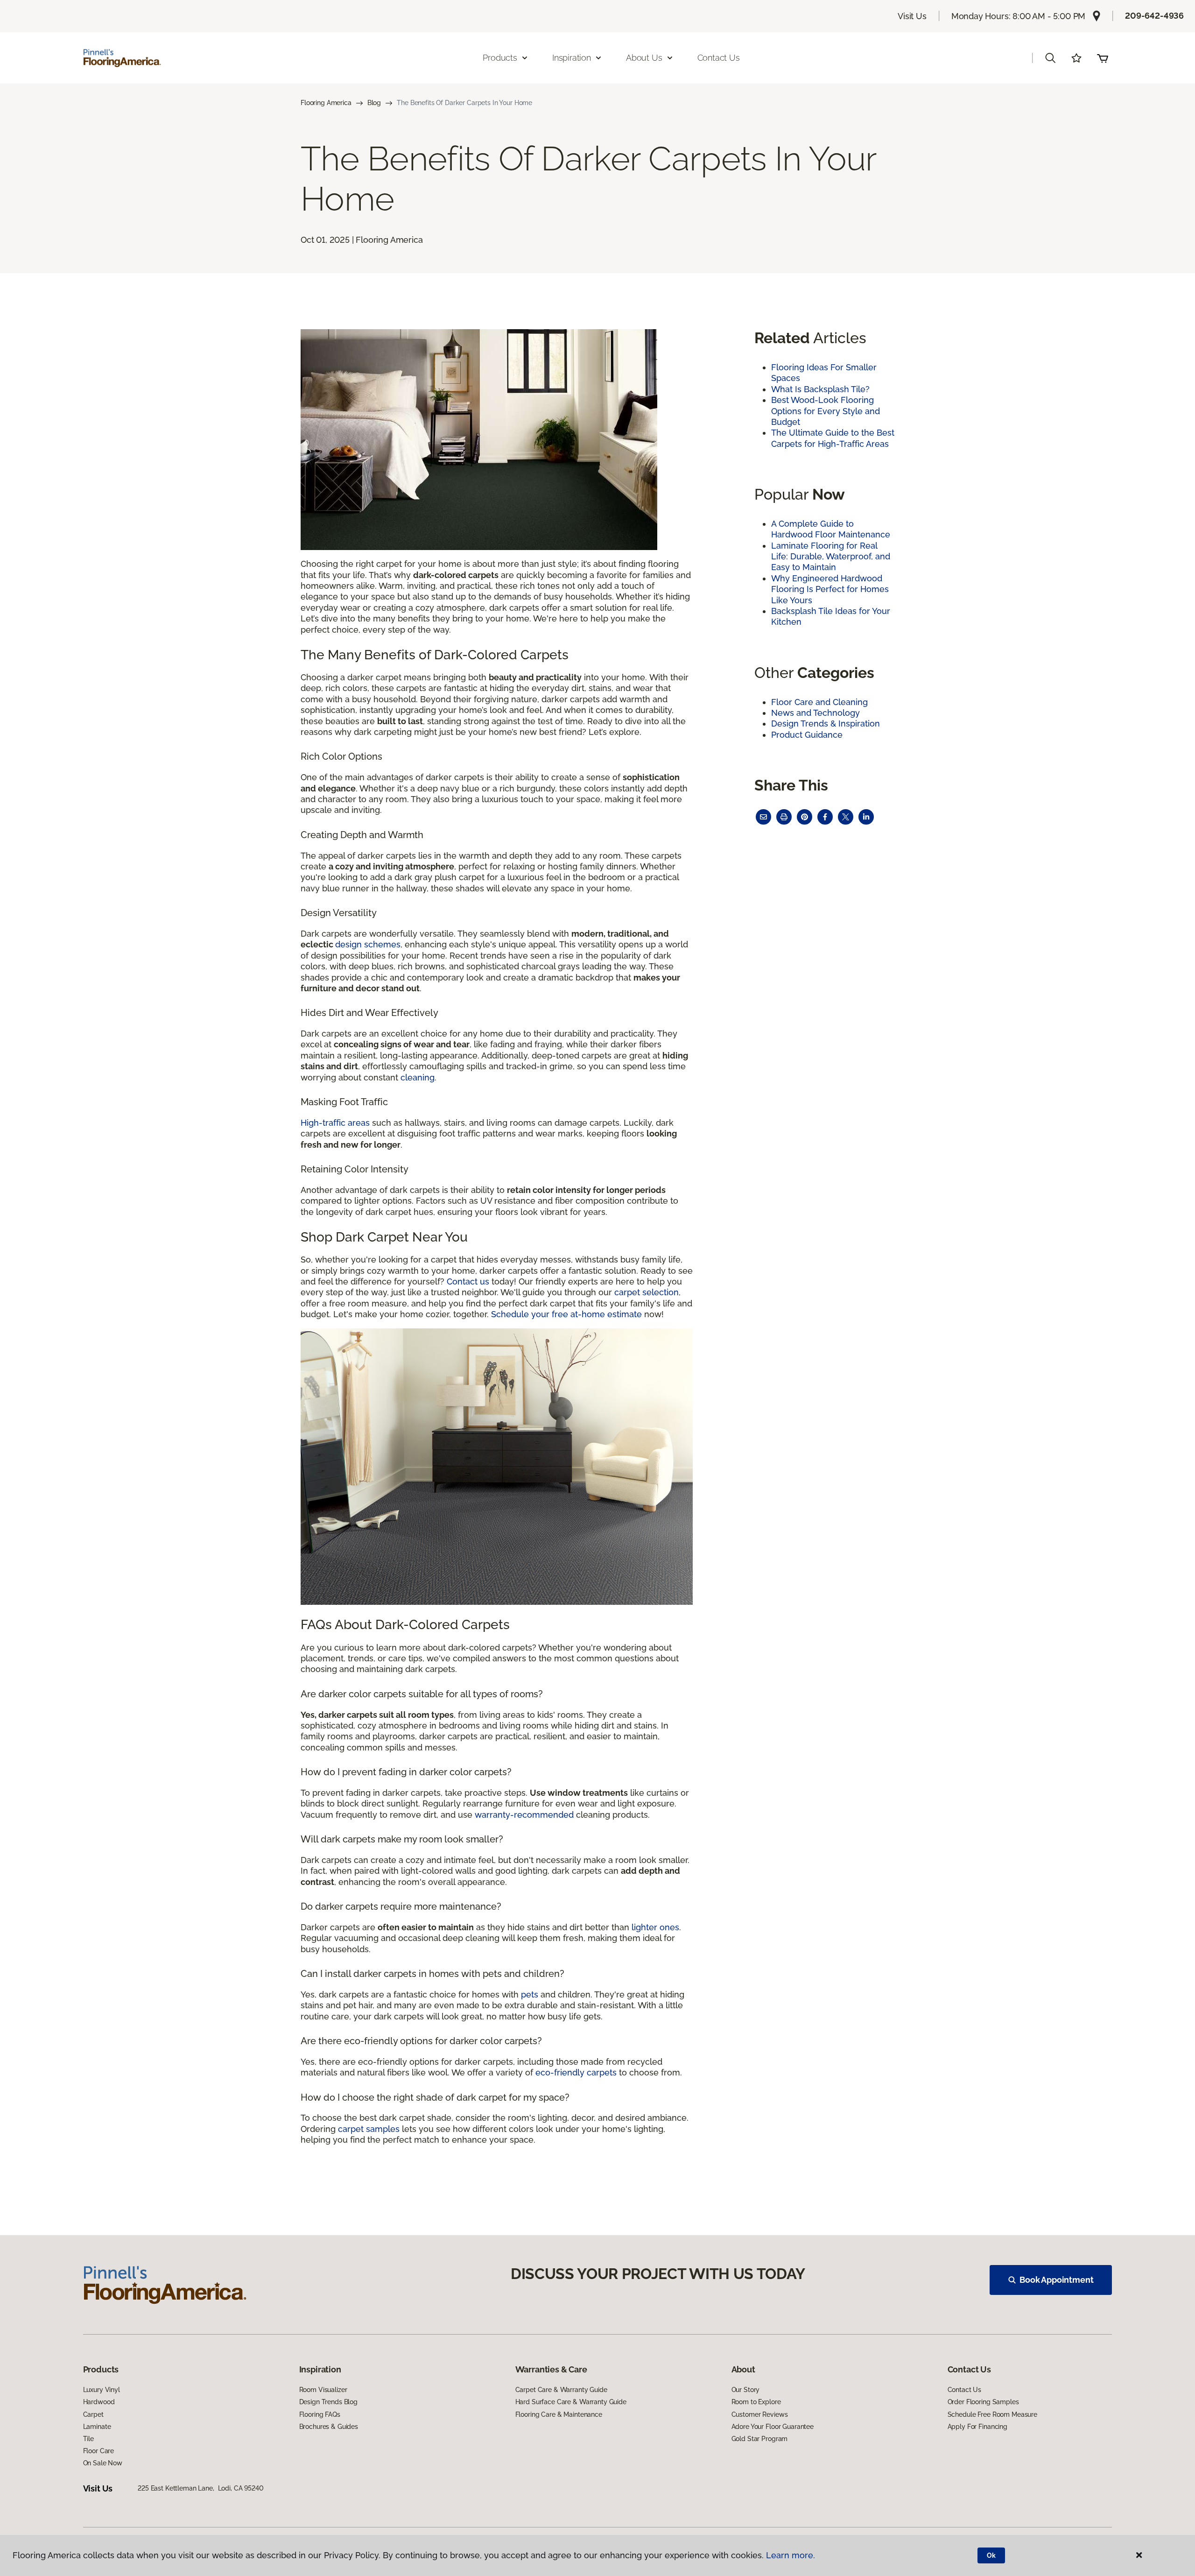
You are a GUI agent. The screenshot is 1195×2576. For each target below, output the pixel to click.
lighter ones (655, 1927)
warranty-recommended (524, 1815)
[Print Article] (784, 817)
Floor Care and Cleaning (819, 702)
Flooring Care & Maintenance (559, 2414)
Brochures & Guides (329, 2427)
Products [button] (500, 58)
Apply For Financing (977, 2427)
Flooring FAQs (320, 2414)
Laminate (97, 2427)
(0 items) (1103, 58)
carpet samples (369, 2129)
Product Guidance (807, 735)
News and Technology (815, 713)
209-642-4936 (1154, 16)
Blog (374, 103)
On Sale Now (103, 2463)
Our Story (746, 2390)
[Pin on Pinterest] (805, 817)
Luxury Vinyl (102, 2390)
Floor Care (99, 2451)
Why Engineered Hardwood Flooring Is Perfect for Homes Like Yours (830, 589)
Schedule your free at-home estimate (566, 1314)
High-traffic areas (335, 1123)
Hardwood (99, 2402)
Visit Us (912, 16)
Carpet (93, 2414)
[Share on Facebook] (825, 817)
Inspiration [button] (572, 58)
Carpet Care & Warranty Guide (561, 2390)
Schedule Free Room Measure (992, 2414)
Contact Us (719, 58)
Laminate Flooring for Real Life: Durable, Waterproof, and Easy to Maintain (831, 557)
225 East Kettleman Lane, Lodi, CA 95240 (200, 2488)
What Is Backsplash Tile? (820, 389)
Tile (88, 2439)
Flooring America (326, 103)
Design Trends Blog (328, 2402)
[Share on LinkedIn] (866, 817)
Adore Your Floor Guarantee (773, 2427)
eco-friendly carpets (576, 2072)
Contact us (468, 1281)
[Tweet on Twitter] (846, 817)
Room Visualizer (323, 2390)
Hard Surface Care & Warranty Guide (571, 2402)
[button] (1050, 58)
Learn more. (791, 2555)
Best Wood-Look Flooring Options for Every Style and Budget (826, 411)
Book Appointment (1056, 2280)
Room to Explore (756, 2402)
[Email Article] (763, 817)
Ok (991, 2555)
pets (530, 1994)
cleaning (418, 1077)
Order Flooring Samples (983, 2402)
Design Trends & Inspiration (826, 723)
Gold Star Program (760, 2439)
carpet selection (647, 1292)
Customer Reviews (760, 2414)
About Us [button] (644, 58)
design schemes (368, 944)
